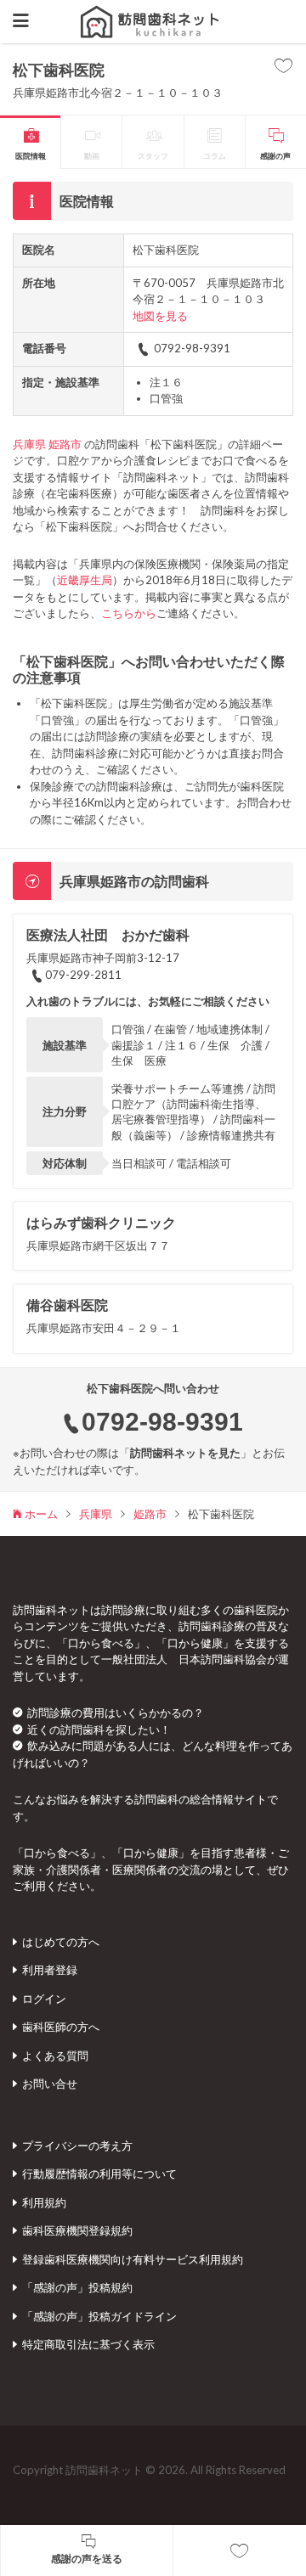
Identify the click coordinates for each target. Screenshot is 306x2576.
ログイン (44, 1999)
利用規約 (44, 2202)
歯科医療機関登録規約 (77, 2230)
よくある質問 (55, 2056)
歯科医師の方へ (61, 2027)
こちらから (129, 613)
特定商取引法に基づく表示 (88, 2344)
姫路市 (65, 444)
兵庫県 (29, 444)
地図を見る (160, 316)
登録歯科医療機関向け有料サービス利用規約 (133, 2259)
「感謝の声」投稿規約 (77, 2287)
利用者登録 (50, 1970)
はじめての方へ (61, 1942)
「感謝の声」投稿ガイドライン (99, 2316)
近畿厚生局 (85, 580)
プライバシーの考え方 (77, 2146)
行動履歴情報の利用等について (99, 2174)
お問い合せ (50, 2084)
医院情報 (31, 156)
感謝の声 (275, 156)
